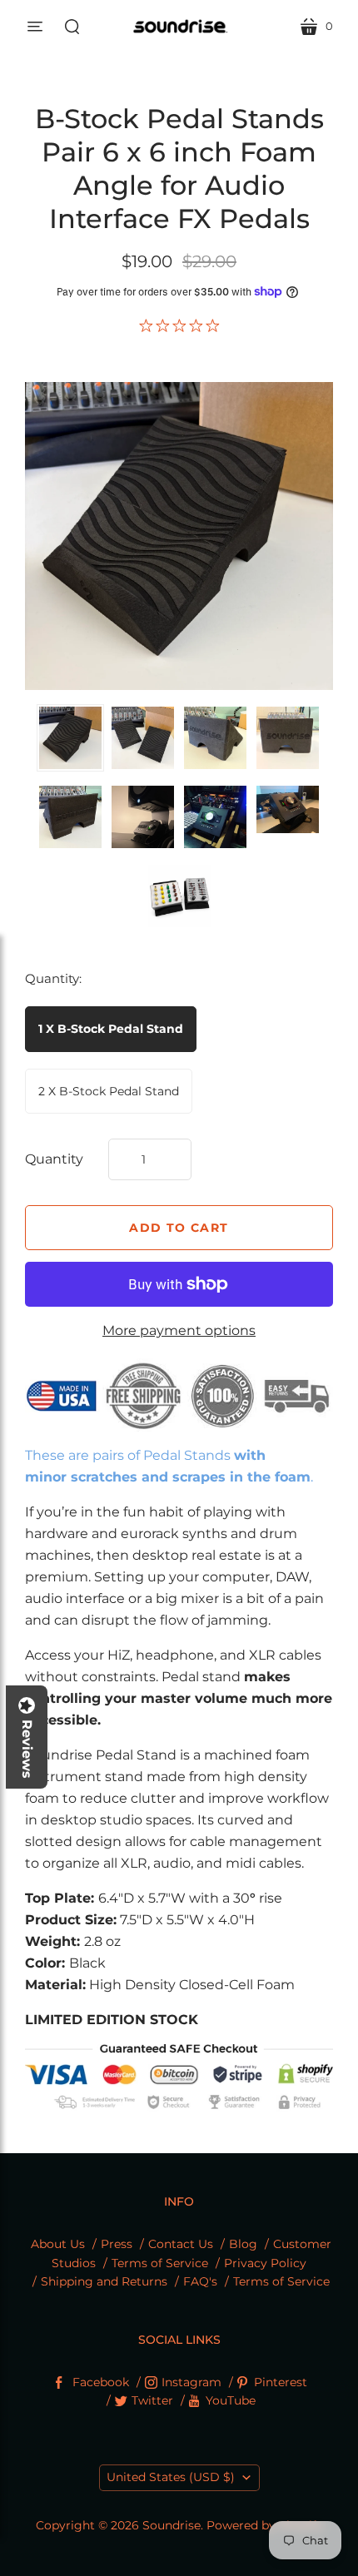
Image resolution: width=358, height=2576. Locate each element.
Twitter (152, 2400)
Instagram (191, 2382)
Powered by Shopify (265, 2525)
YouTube (231, 2400)
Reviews (27, 1749)
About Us (58, 2244)
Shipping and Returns (104, 2281)
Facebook (101, 2382)
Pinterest (281, 2382)
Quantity (54, 1159)
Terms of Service (160, 2263)
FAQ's (200, 2281)
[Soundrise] (179, 26)
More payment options (179, 1330)
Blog (243, 2244)
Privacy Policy (265, 2263)
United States (171, 2477)
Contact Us (181, 2244)
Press (117, 2244)
